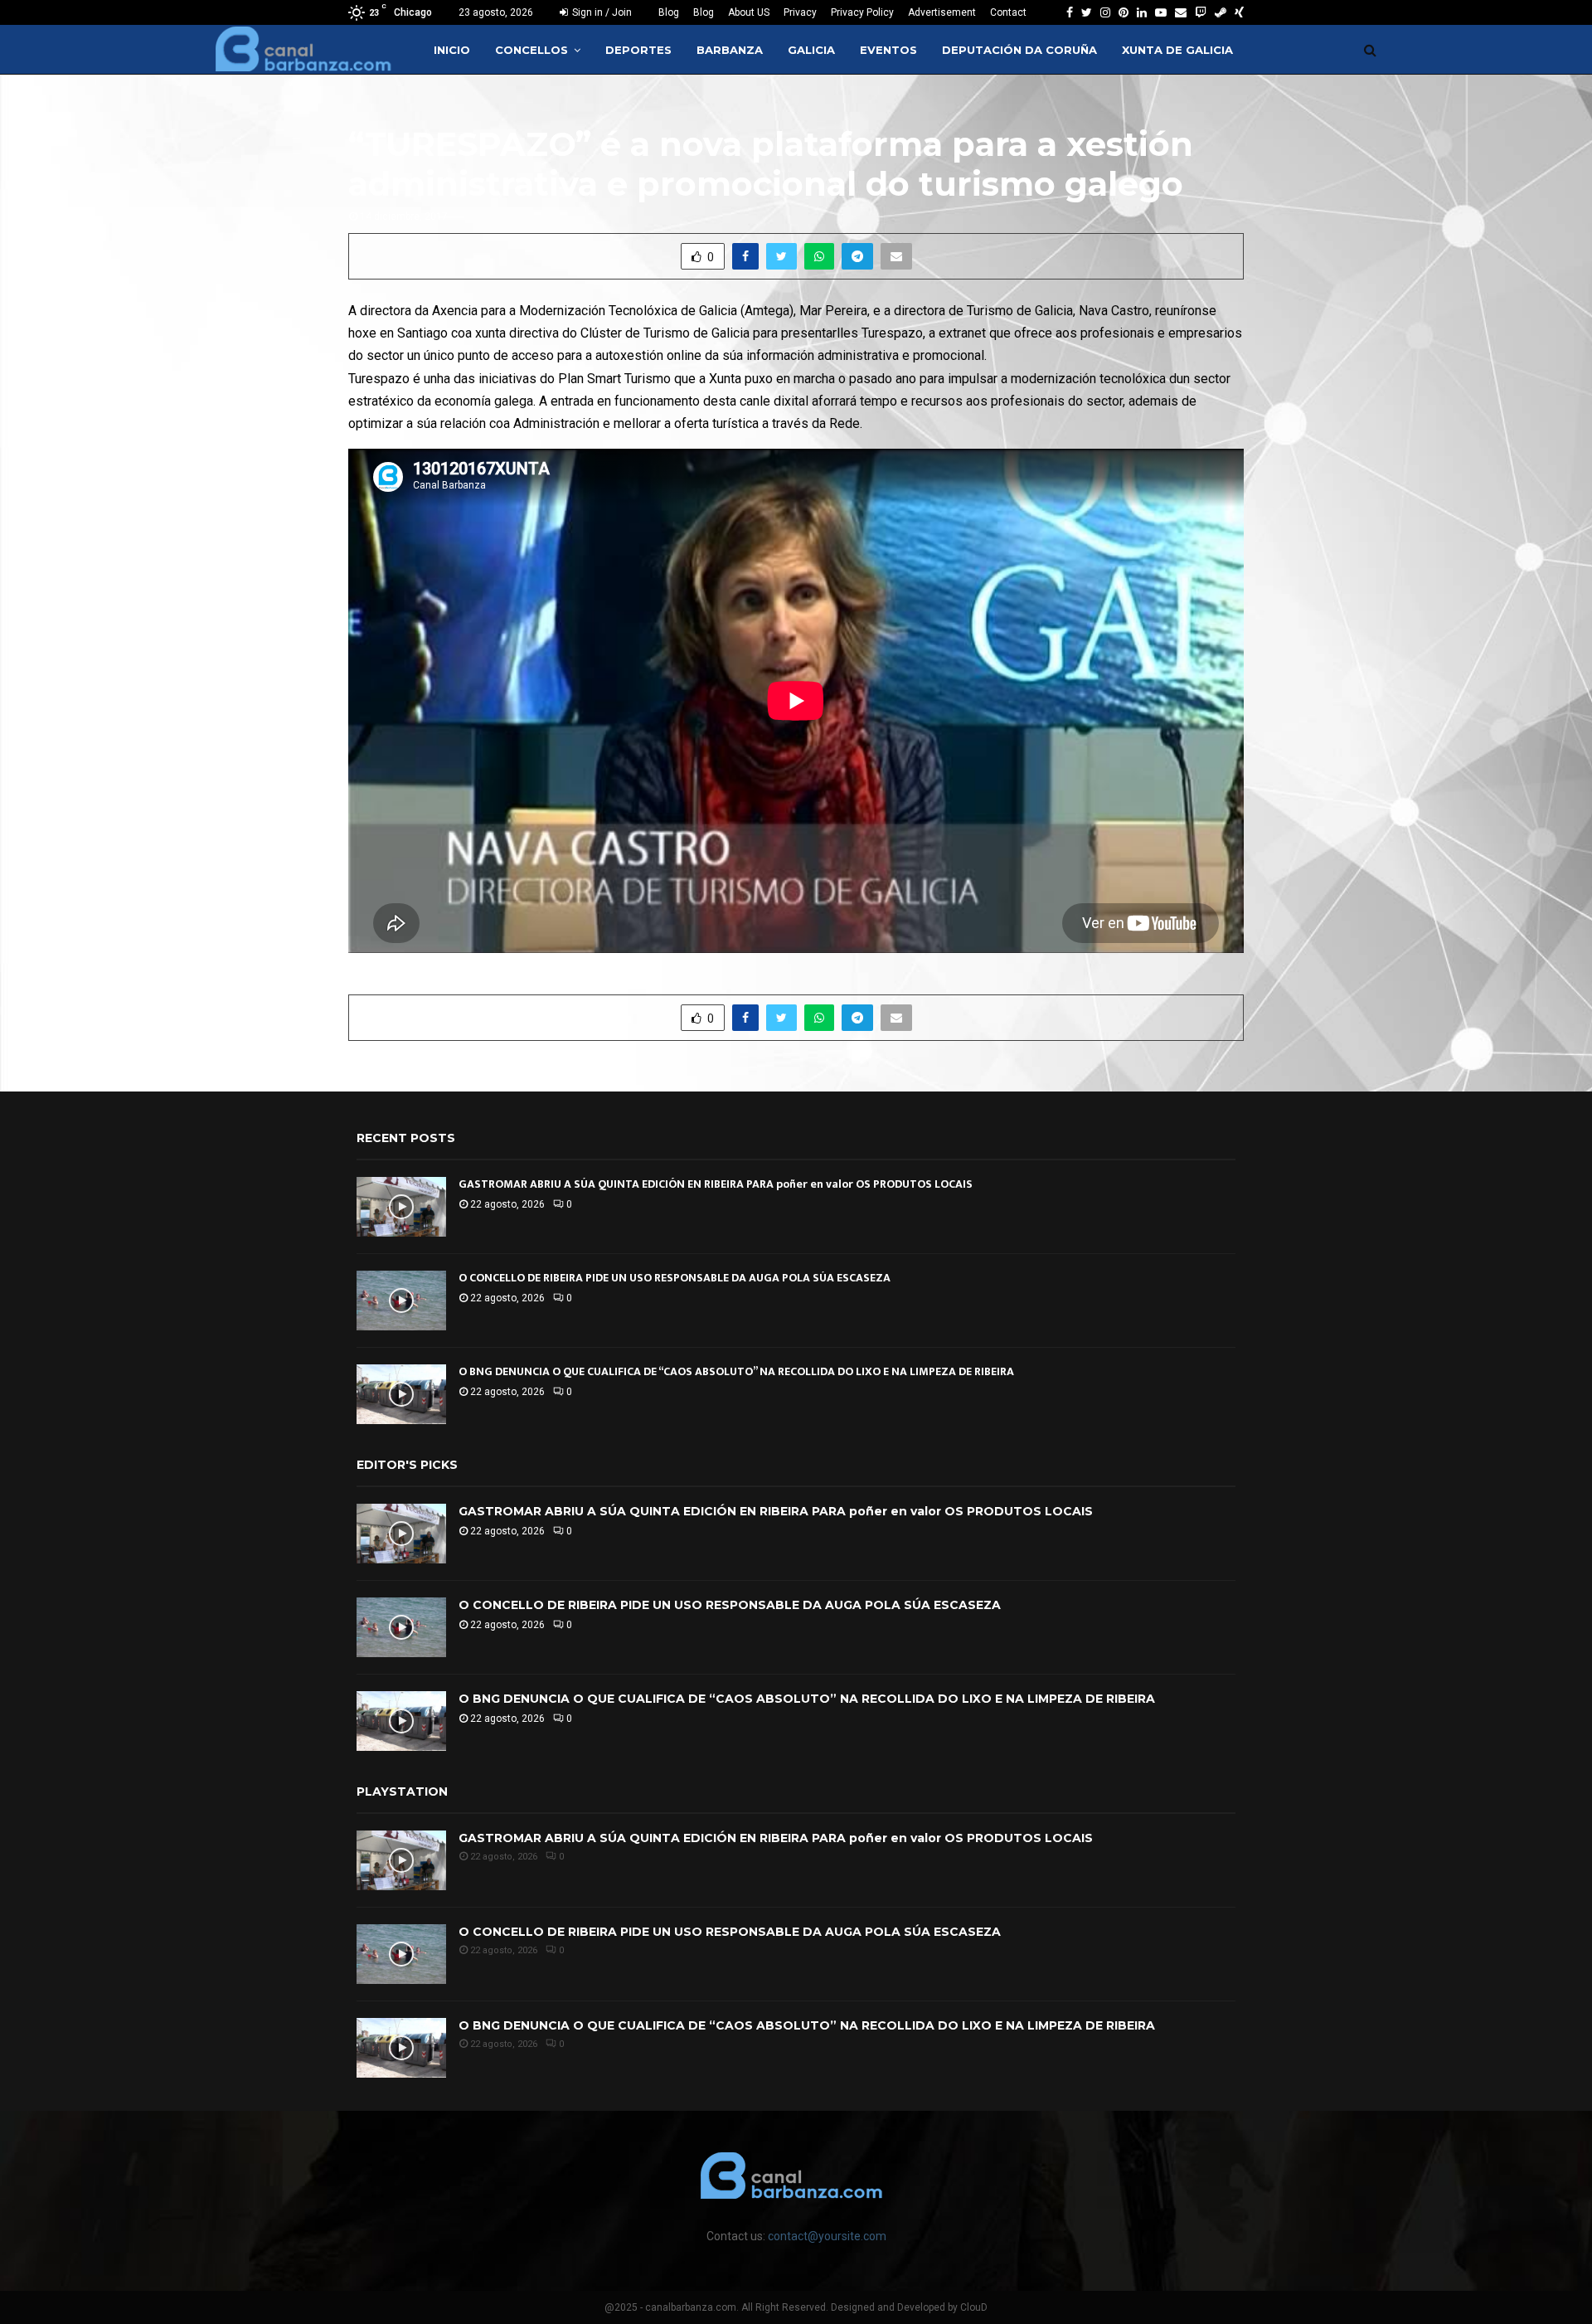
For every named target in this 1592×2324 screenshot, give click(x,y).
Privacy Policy (862, 12)
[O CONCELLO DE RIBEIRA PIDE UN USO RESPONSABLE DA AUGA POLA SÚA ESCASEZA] (401, 1301)
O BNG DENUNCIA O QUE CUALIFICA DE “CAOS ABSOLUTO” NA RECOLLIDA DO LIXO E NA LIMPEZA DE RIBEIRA (736, 1371)
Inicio (452, 50)
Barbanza (730, 50)
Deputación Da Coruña (1019, 50)
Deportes (638, 50)
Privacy (800, 12)
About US (749, 12)
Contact (1008, 12)
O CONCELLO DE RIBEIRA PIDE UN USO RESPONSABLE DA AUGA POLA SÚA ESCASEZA (675, 1278)
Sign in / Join (601, 12)
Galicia (811, 50)
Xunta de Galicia (1177, 50)
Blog (669, 12)
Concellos (531, 50)
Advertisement (942, 12)
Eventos (888, 50)
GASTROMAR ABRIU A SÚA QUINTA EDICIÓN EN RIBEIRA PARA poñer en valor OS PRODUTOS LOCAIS (716, 1184)
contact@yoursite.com (827, 2236)
